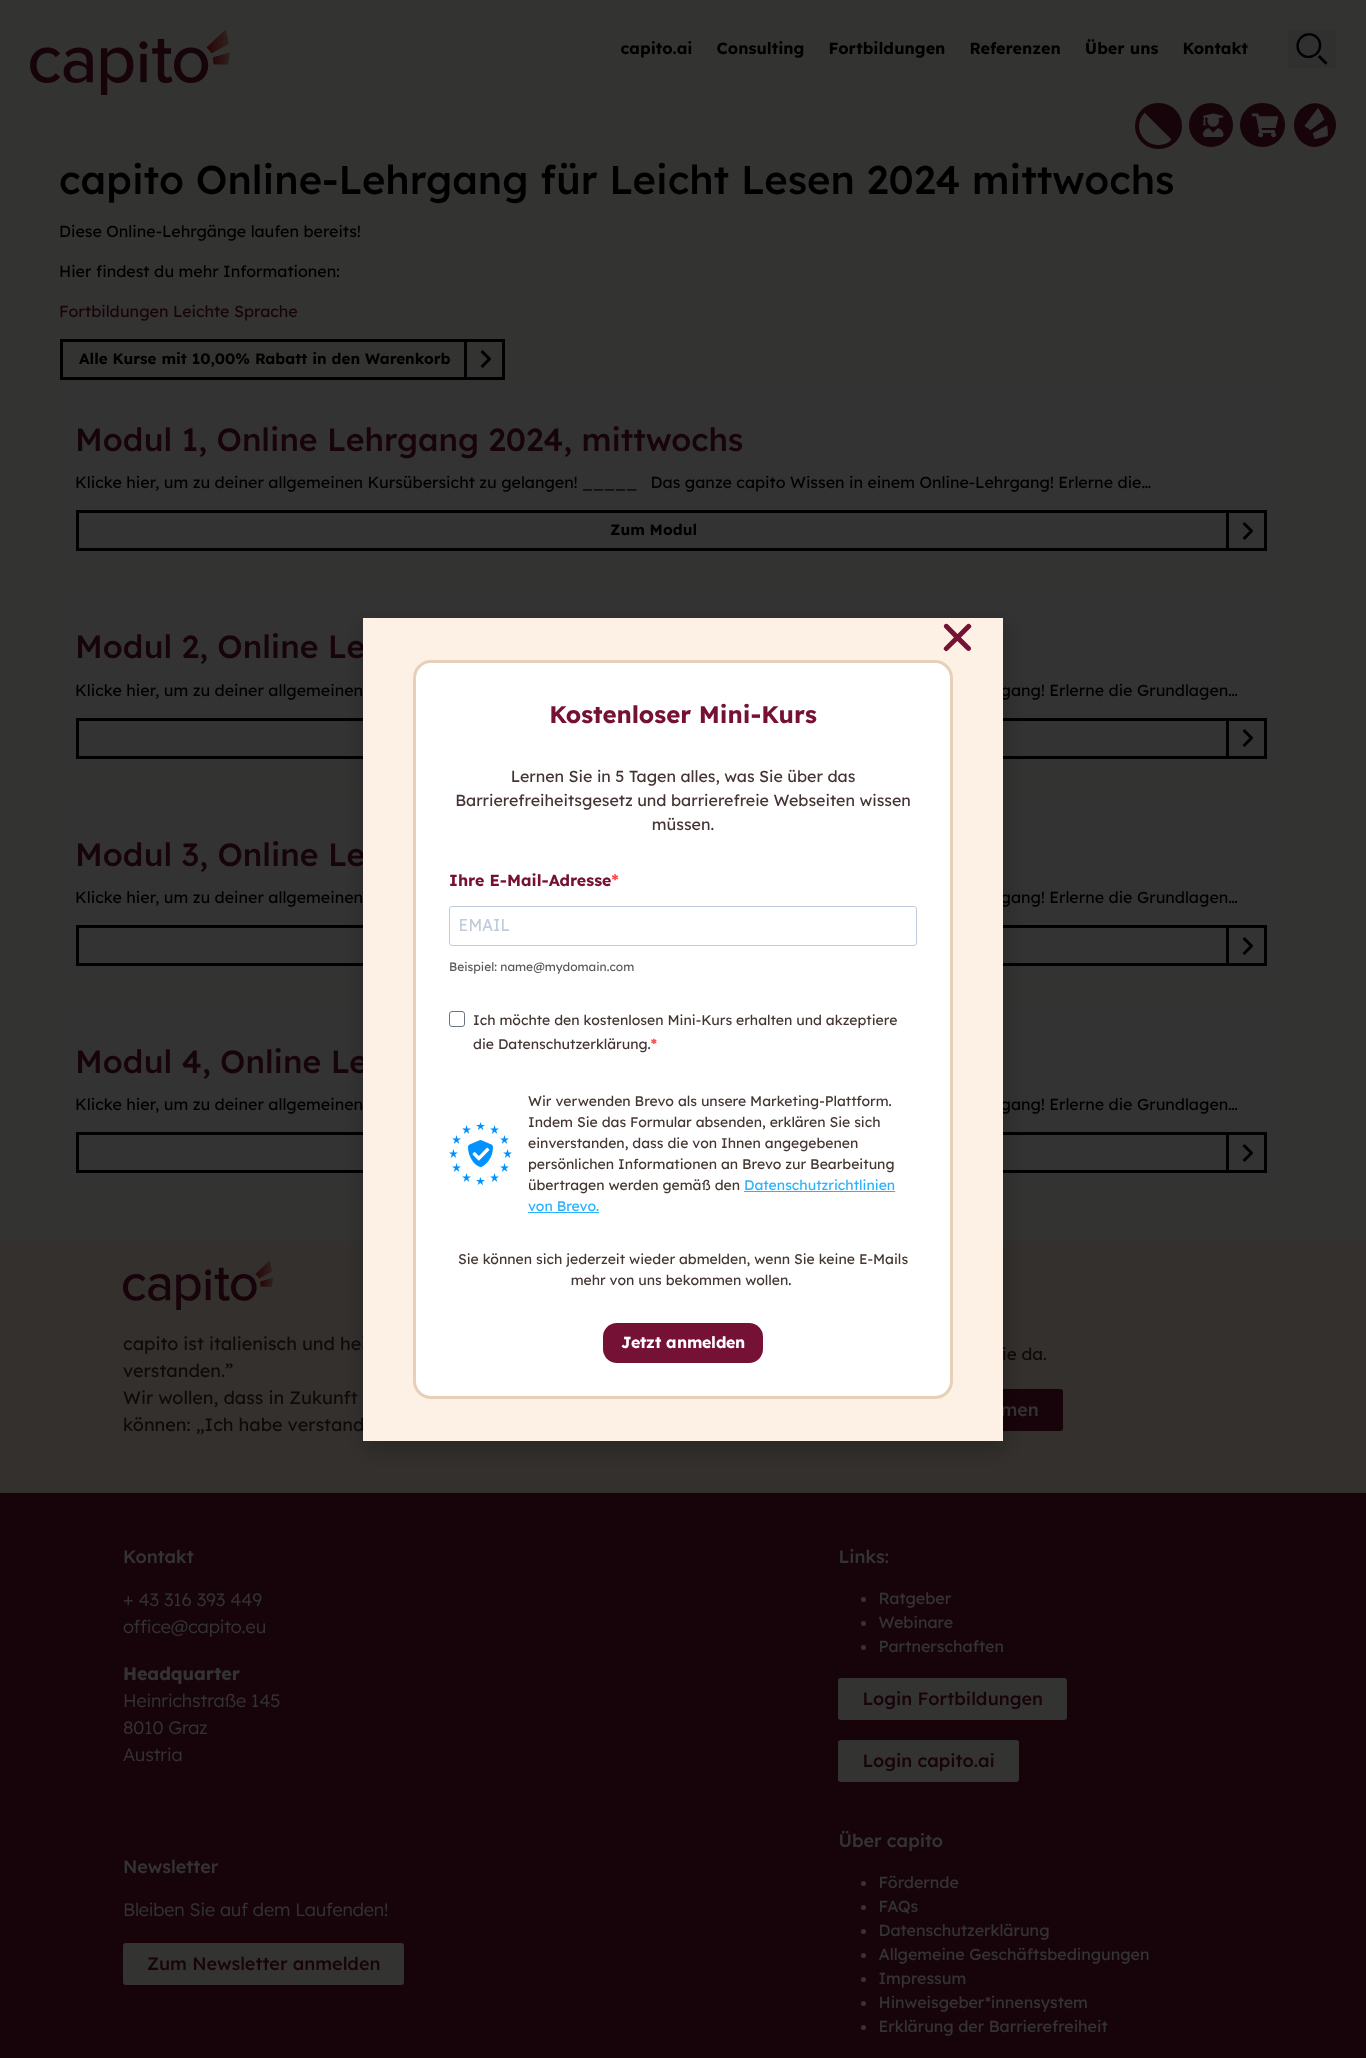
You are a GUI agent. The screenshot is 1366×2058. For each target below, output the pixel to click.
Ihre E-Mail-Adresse (530, 880)
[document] (683, 1029)
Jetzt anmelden (683, 1342)
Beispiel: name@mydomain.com (541, 966)
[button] (957, 637)
